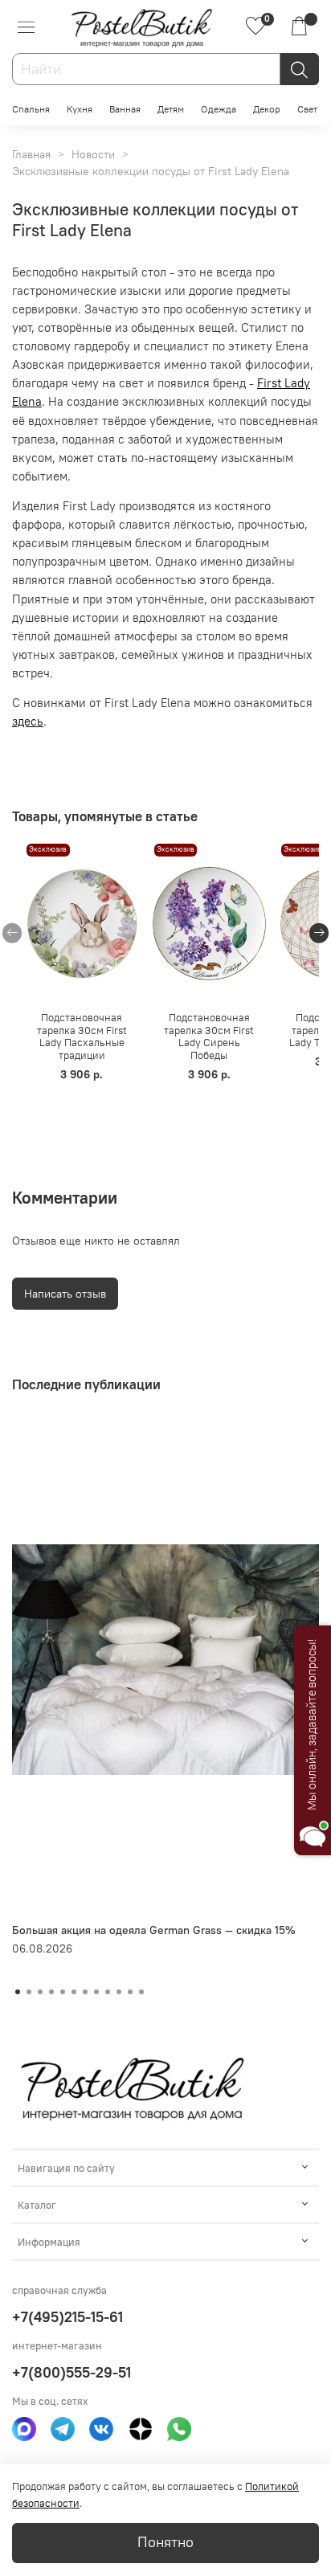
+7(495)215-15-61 (67, 2317)
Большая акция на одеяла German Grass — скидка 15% (154, 1930)
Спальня (31, 109)
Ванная (125, 109)
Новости (93, 154)
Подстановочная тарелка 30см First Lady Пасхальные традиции (82, 1037)
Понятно (165, 2542)
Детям (171, 109)
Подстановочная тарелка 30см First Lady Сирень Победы (209, 1037)
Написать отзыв (65, 1294)
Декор (267, 109)
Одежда (219, 109)
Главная (31, 154)
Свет (307, 109)
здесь (28, 721)
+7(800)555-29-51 (72, 2372)
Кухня (80, 109)
